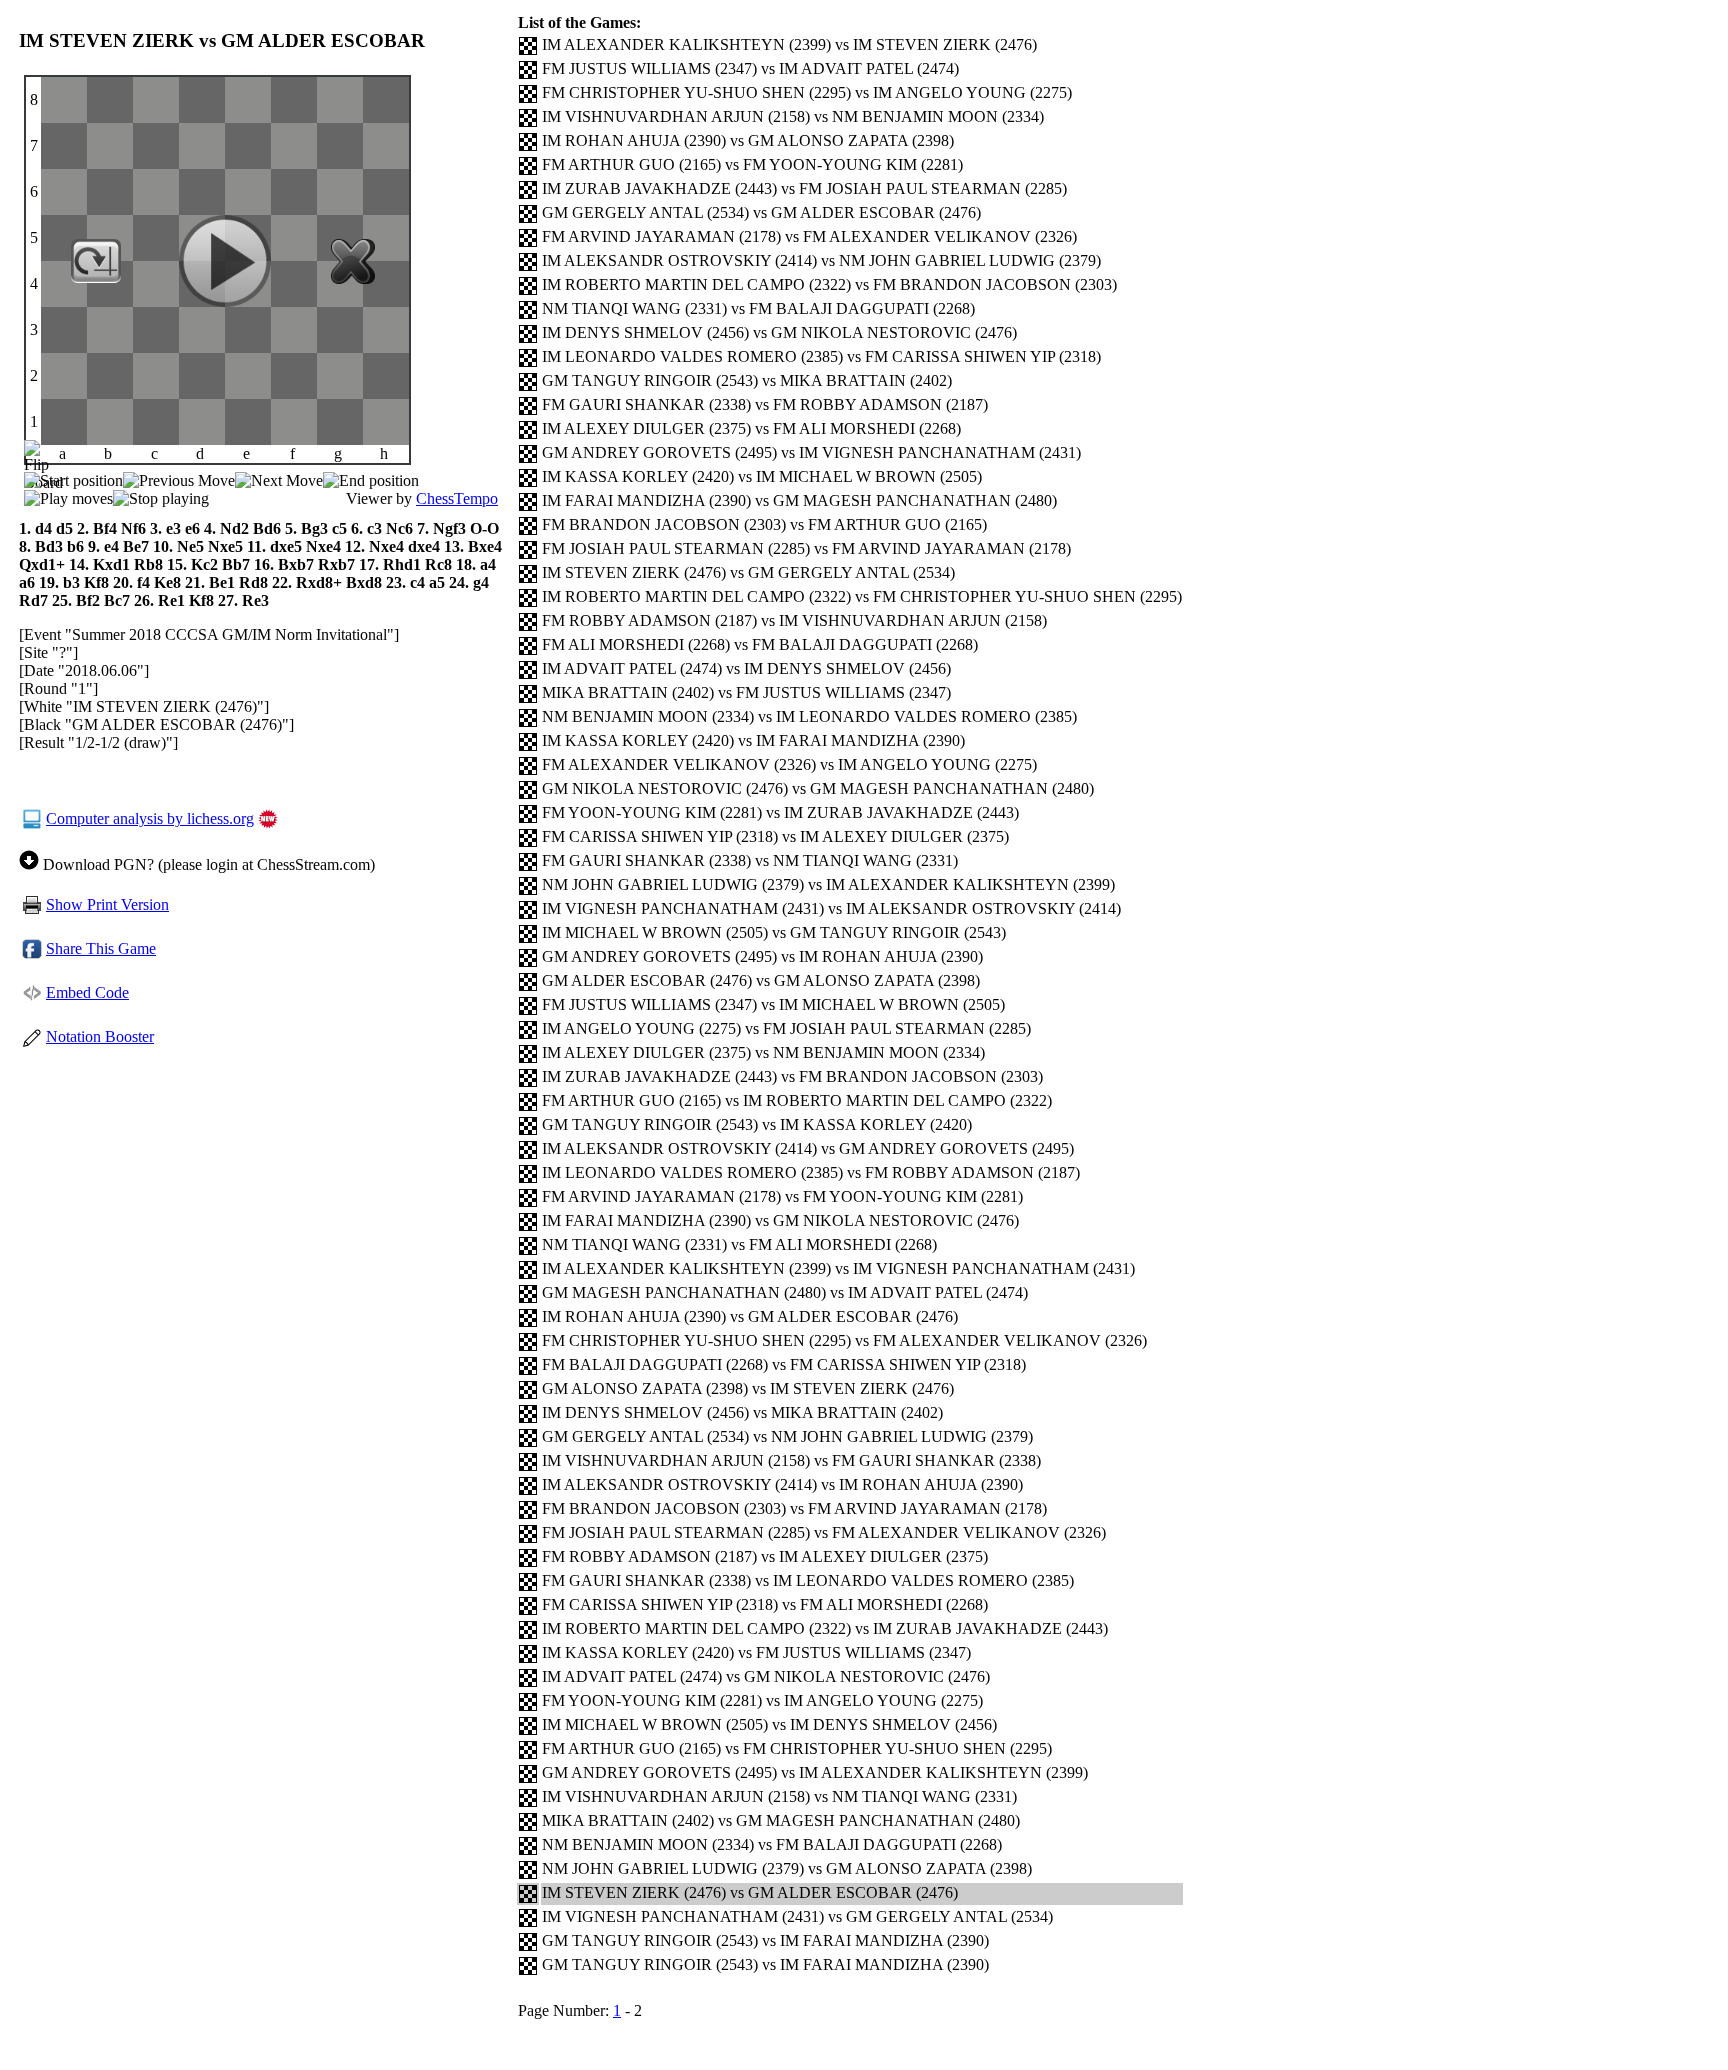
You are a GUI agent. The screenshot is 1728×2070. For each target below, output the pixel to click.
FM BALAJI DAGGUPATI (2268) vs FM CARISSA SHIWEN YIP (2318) (784, 1364)
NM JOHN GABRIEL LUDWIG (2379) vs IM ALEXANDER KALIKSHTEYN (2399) (828, 884)
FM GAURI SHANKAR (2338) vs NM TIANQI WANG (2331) (750, 860)
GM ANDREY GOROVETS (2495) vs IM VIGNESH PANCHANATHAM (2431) (811, 452)
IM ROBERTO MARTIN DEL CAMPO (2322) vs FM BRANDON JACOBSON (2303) (829, 284)
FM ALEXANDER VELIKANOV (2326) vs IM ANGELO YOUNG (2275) (789, 764)
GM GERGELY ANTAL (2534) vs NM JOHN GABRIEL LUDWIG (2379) (787, 1436)
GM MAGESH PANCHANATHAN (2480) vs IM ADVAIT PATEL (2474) (785, 1292)
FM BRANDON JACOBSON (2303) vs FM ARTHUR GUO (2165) (764, 524)
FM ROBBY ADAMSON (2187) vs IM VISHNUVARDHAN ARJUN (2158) (794, 620)
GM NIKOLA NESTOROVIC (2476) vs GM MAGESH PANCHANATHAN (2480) (818, 788)
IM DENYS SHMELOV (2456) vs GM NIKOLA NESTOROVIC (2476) (779, 332)
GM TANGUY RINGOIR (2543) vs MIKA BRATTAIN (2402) (747, 380)
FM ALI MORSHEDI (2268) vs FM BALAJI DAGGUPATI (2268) (760, 644)
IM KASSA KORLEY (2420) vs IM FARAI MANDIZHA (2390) (753, 740)
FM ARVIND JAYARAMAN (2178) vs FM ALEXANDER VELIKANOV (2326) (809, 236)
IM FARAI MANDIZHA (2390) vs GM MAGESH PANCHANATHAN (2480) (799, 500)
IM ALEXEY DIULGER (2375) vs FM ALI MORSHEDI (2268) (751, 428)
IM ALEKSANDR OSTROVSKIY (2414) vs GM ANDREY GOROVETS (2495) (808, 1148)
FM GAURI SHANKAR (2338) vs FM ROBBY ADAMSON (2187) (765, 404)
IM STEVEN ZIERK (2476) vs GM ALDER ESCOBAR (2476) (750, 1892)
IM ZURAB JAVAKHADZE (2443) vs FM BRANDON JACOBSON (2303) (792, 1076)
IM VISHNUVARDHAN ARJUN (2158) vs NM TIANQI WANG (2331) (779, 1796)
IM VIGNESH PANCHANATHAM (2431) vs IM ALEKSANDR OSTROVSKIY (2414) (831, 908)
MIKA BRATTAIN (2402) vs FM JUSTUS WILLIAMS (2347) (746, 692)
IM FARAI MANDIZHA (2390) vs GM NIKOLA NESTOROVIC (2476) (780, 1220)
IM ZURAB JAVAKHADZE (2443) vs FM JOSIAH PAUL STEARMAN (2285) (804, 188)
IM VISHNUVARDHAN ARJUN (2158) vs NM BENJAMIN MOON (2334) (793, 116)
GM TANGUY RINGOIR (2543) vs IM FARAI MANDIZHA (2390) (765, 1940)
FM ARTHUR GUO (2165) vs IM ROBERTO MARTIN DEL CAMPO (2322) (797, 1100)
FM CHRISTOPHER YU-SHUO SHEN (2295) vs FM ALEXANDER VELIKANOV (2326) (844, 1340)
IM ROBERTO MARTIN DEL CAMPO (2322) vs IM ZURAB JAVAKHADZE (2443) (825, 1628)
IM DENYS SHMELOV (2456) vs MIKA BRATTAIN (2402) (742, 1412)
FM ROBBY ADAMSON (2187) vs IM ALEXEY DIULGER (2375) (765, 1556)
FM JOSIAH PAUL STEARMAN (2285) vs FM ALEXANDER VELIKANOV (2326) (824, 1532)
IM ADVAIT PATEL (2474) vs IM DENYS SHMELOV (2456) (746, 668)
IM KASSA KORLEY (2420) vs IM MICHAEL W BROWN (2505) (762, 476)
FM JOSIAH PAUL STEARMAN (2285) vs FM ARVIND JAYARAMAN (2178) (806, 548)
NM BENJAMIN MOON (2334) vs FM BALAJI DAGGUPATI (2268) (772, 1844)
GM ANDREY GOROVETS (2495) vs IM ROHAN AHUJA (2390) (762, 956)
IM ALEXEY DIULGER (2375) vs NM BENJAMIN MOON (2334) (763, 1052)
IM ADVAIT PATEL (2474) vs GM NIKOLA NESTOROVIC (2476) (766, 1676)
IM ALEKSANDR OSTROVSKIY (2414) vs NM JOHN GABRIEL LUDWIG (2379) (821, 260)
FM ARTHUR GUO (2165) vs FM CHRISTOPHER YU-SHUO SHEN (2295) (797, 1748)
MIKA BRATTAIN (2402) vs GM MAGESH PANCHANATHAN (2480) (781, 1820)
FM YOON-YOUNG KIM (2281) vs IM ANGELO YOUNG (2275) (762, 1700)
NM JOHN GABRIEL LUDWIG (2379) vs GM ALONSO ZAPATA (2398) (787, 1868)
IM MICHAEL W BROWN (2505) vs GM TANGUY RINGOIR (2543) (774, 932)
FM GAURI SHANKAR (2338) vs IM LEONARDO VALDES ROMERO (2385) (808, 1580)
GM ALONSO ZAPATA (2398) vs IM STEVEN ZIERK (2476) (748, 1388)
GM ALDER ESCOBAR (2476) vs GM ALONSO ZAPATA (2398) (761, 980)
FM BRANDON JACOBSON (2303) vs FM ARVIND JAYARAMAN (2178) (794, 1508)
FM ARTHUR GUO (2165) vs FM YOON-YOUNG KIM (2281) (752, 164)
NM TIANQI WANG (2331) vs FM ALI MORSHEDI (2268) (739, 1244)
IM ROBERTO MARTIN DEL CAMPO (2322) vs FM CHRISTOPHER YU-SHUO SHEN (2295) (862, 596)
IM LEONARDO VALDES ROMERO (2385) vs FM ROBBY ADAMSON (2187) (811, 1172)
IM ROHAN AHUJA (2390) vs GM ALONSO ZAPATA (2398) (748, 140)
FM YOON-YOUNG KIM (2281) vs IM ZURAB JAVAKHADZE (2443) (780, 812)
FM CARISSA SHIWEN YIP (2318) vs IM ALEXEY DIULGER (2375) (775, 836)
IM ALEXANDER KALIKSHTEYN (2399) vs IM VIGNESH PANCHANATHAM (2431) (838, 1268)
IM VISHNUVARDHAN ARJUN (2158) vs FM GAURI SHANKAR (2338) (791, 1460)
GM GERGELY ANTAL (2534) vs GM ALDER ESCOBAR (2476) (761, 212)
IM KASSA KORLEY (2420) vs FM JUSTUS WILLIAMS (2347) (756, 1652)
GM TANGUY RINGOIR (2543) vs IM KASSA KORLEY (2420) (757, 1124)
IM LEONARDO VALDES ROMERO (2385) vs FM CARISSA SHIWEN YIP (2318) (821, 356)
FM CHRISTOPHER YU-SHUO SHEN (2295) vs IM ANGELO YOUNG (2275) (807, 92)
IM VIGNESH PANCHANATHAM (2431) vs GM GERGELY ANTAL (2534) (797, 1916)
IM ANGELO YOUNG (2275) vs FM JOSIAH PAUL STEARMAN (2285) (786, 1028)
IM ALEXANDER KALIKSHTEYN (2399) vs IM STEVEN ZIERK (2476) (789, 44)
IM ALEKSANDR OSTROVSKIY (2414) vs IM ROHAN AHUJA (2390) (782, 1484)
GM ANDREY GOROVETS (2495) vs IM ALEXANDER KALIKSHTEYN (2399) (815, 1772)
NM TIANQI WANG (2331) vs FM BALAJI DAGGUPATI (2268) (758, 308)
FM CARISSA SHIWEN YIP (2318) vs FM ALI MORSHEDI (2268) (765, 1604)
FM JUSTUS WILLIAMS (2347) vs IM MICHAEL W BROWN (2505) (773, 1004)
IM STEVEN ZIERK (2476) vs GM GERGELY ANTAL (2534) (748, 572)
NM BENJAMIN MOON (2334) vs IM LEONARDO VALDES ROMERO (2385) (809, 716)
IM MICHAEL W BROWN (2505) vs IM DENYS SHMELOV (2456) (769, 1724)
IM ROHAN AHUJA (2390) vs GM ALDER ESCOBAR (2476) (750, 1316)
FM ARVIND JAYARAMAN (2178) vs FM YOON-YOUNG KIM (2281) (782, 1196)
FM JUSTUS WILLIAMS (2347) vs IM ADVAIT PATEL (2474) (750, 68)
